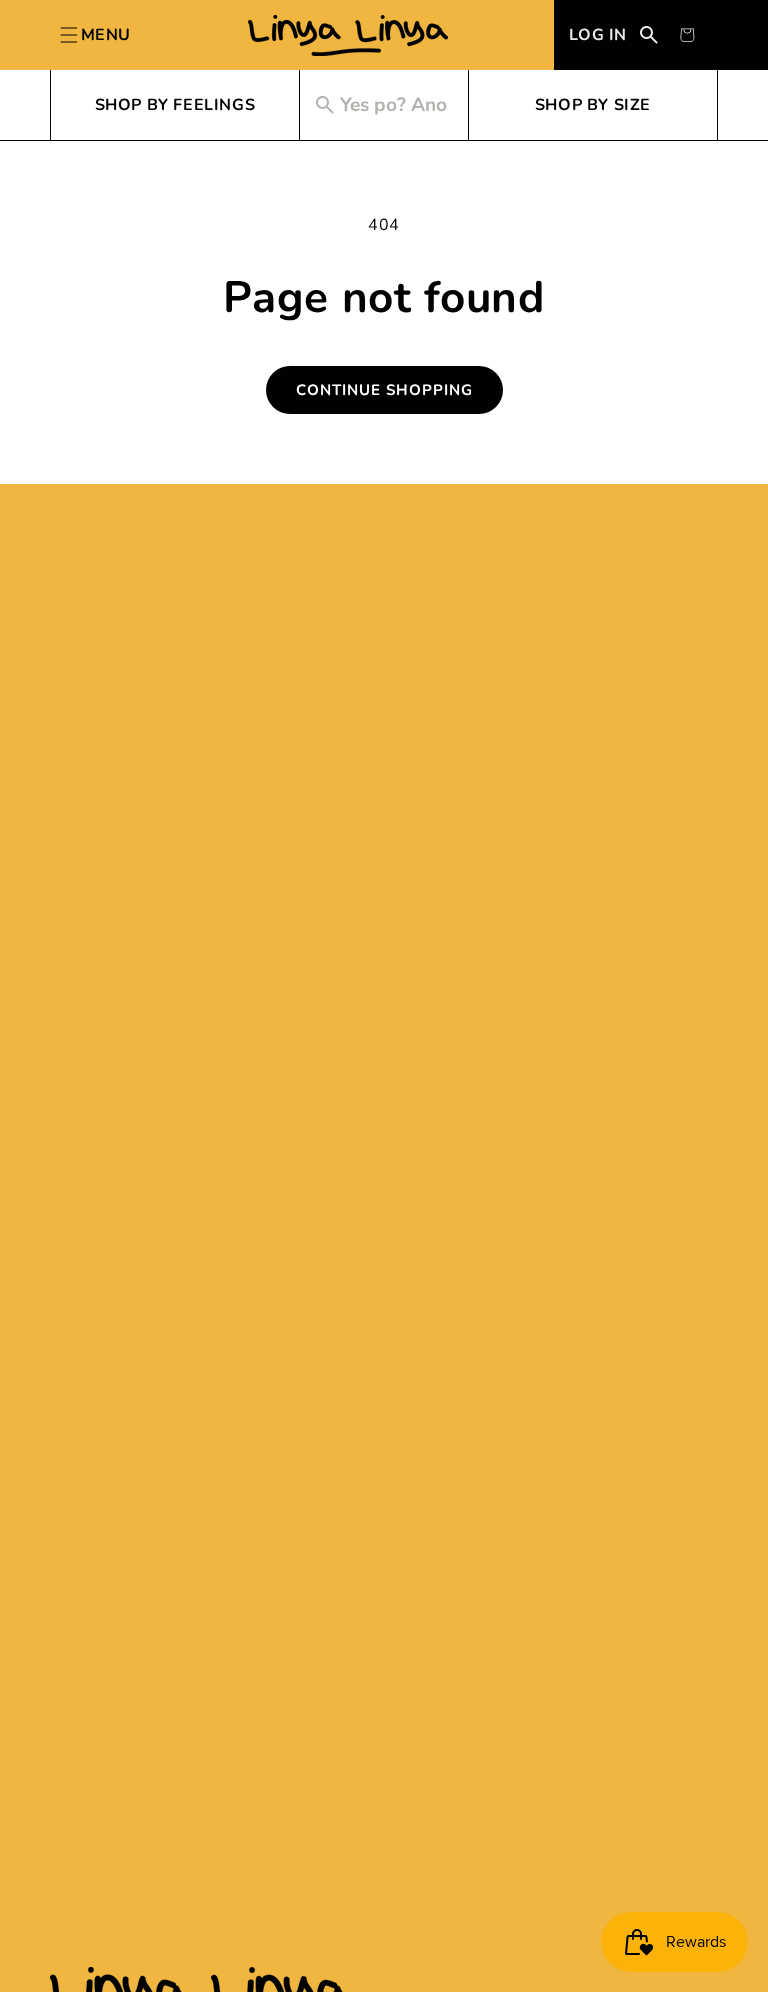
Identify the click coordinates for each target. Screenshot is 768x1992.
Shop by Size (593, 105)
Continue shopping (384, 390)
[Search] (649, 35)
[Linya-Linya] (348, 35)
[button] (687, 35)
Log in (598, 35)
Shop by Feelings (175, 105)
